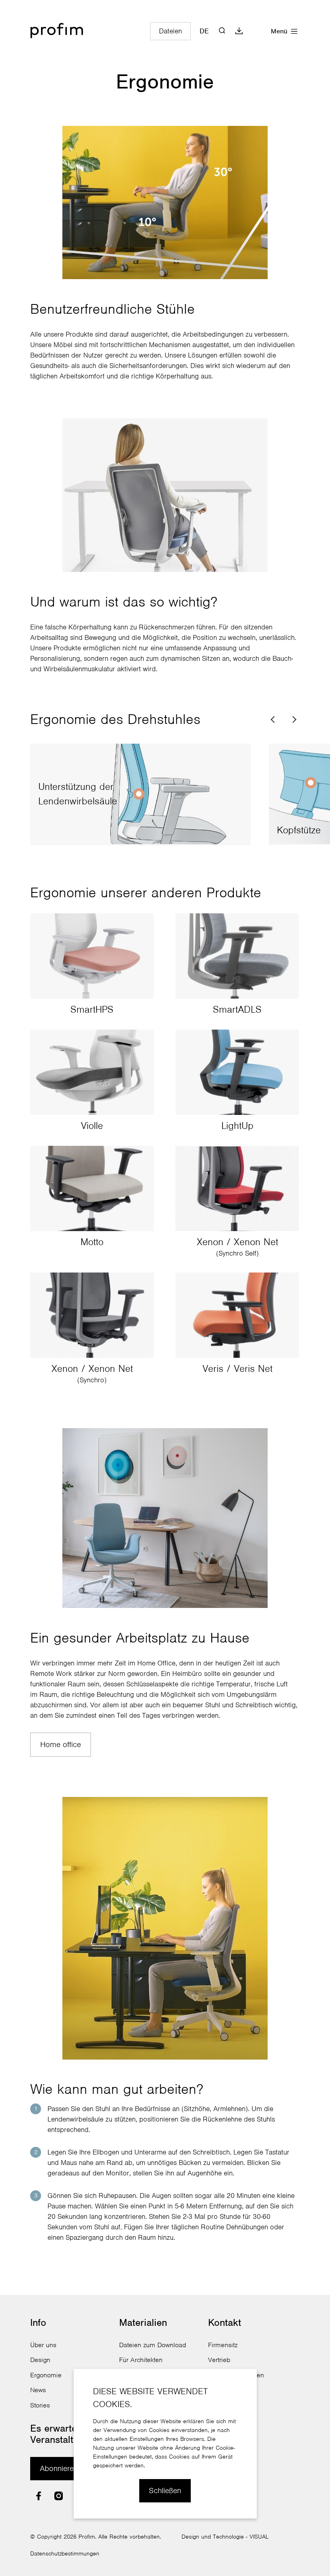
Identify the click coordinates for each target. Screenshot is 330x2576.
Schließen (165, 2491)
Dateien (170, 31)
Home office (61, 1744)
